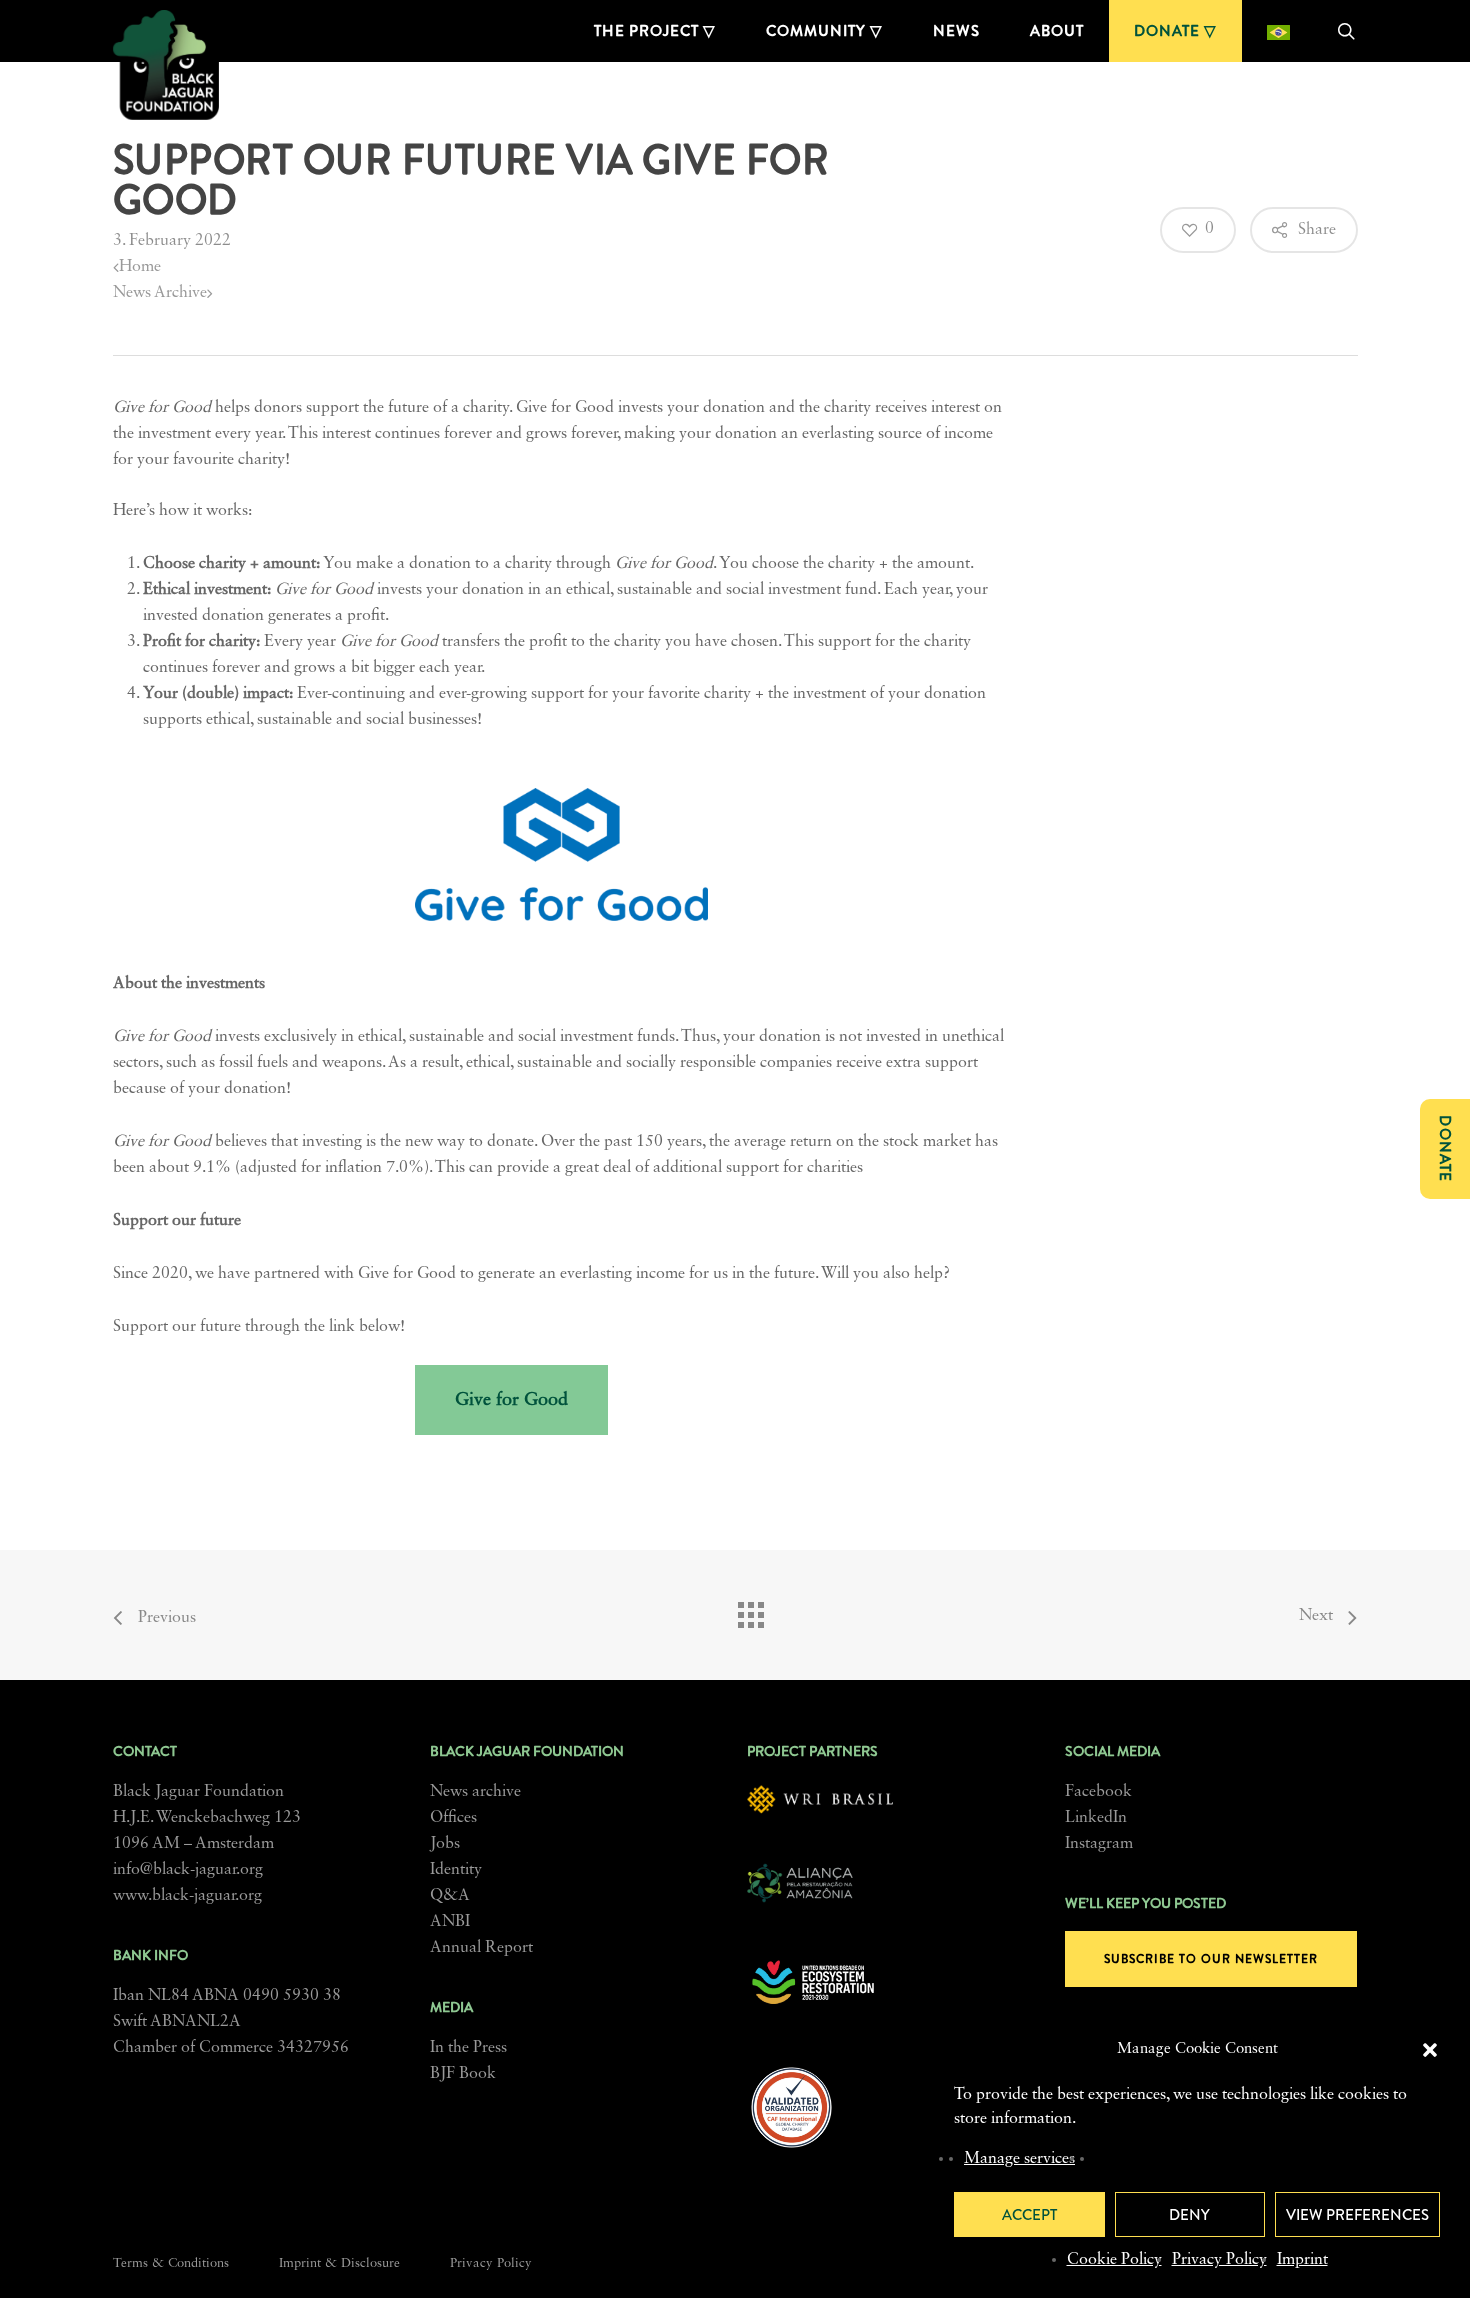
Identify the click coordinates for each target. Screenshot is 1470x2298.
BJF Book (463, 2074)
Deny (1189, 2215)
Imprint (1302, 2260)
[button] (1430, 2050)
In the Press (468, 2048)
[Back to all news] (750, 1610)
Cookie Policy (1114, 2260)
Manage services (1019, 2159)
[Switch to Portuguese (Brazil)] (1278, 31)
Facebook (1098, 1792)
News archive (475, 1792)
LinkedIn (1096, 1818)
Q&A (450, 1896)
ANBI (450, 1922)
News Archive (160, 293)
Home (140, 267)
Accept (1029, 2215)
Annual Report (481, 1948)
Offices (453, 1818)
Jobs (445, 1844)
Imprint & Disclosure (339, 2263)
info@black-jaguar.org (188, 1870)
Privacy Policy (1219, 2260)
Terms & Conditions (171, 2263)
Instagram (1099, 1844)
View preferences (1357, 2215)
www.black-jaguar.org (187, 1896)
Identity (456, 1870)
